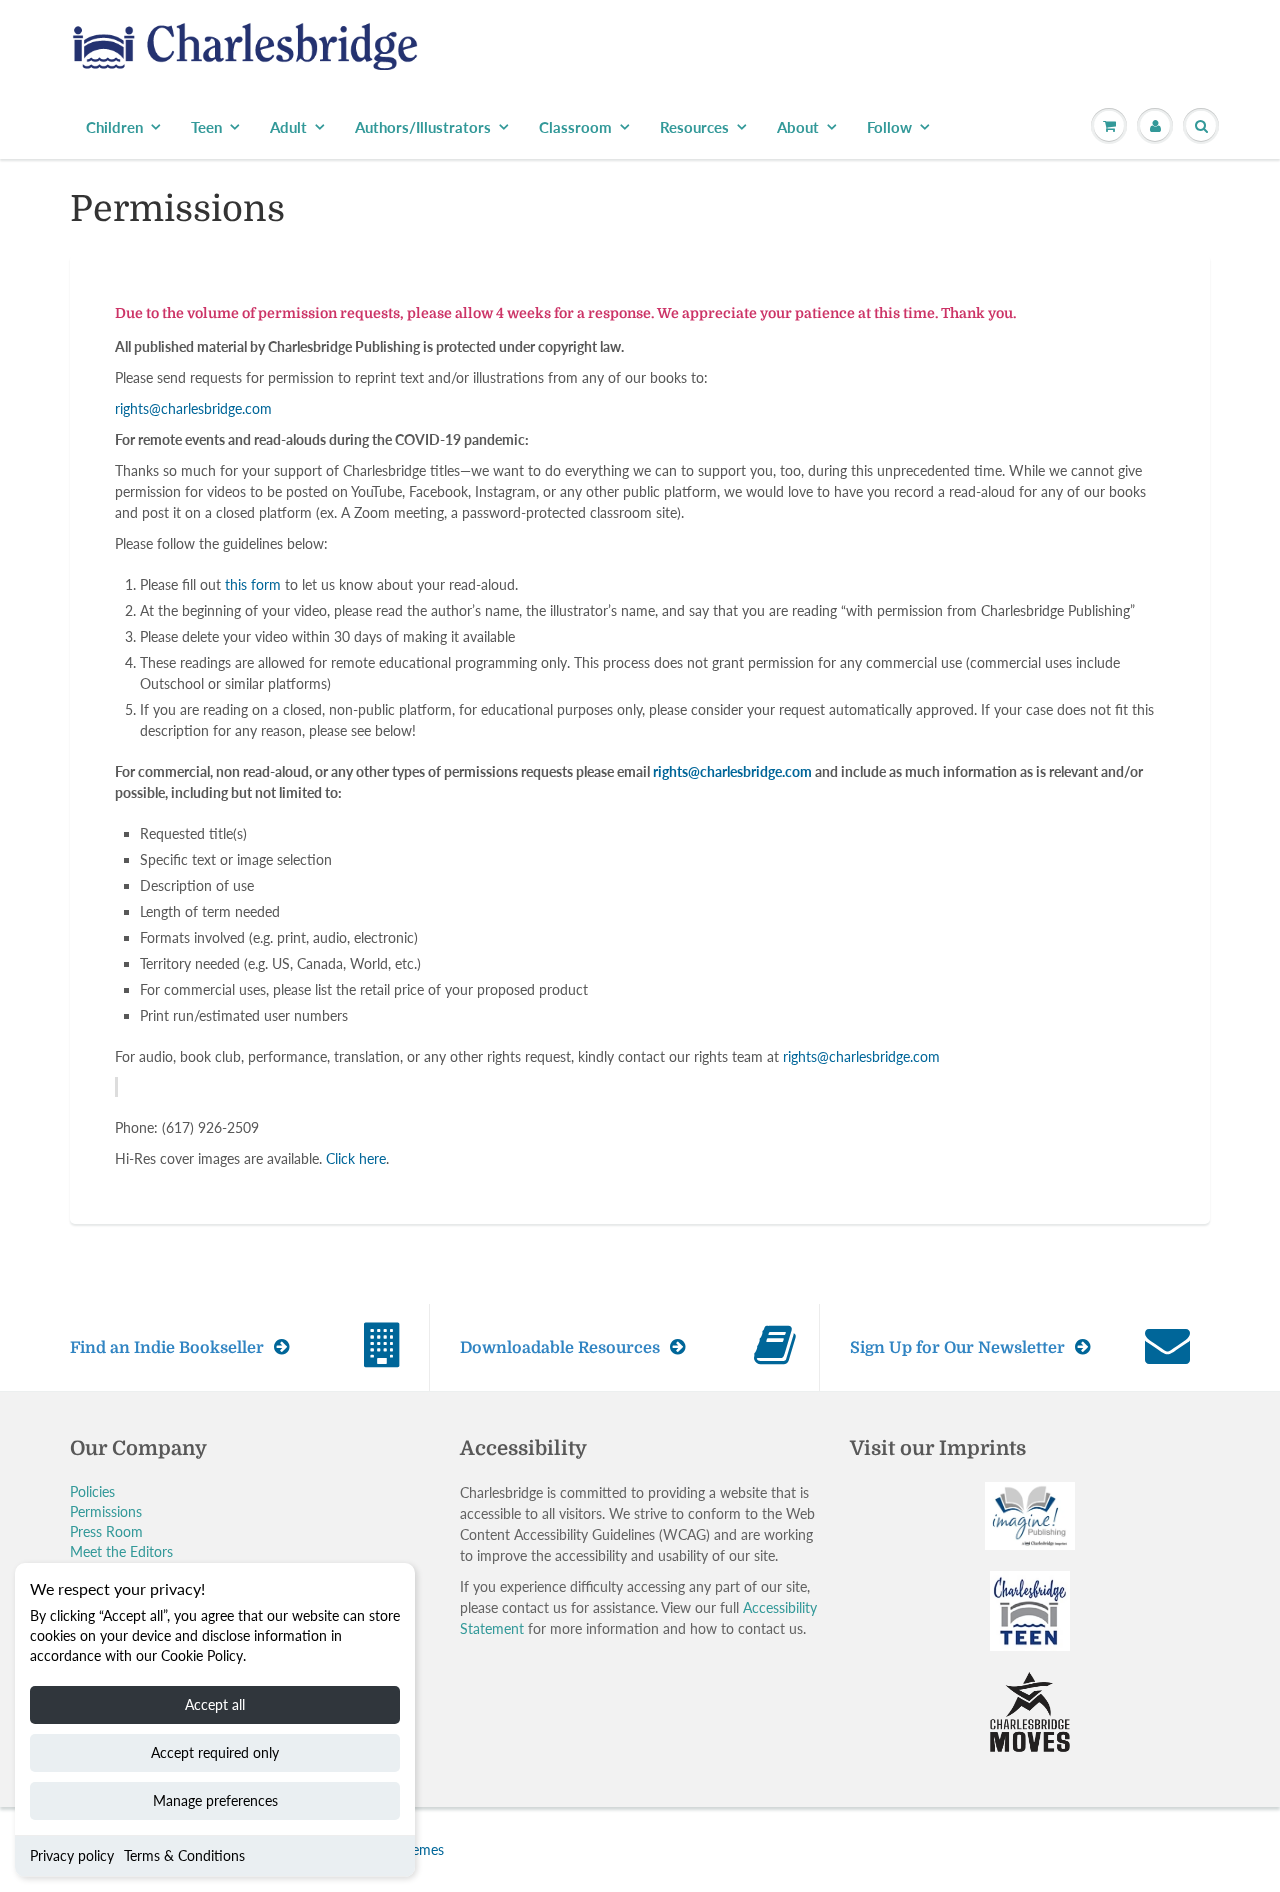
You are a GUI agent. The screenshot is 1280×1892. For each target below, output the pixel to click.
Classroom (575, 127)
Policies (92, 1491)
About (798, 127)
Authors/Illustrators (423, 127)
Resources (694, 127)
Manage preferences (215, 1800)
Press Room (106, 1531)
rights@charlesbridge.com (193, 408)
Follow (889, 127)
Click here (356, 1158)
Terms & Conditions (184, 1855)
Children (114, 127)
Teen (206, 127)
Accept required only (215, 1752)
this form (253, 584)
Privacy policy (72, 1855)
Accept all (215, 1704)
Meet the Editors (121, 1551)
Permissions (106, 1511)
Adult (288, 127)
